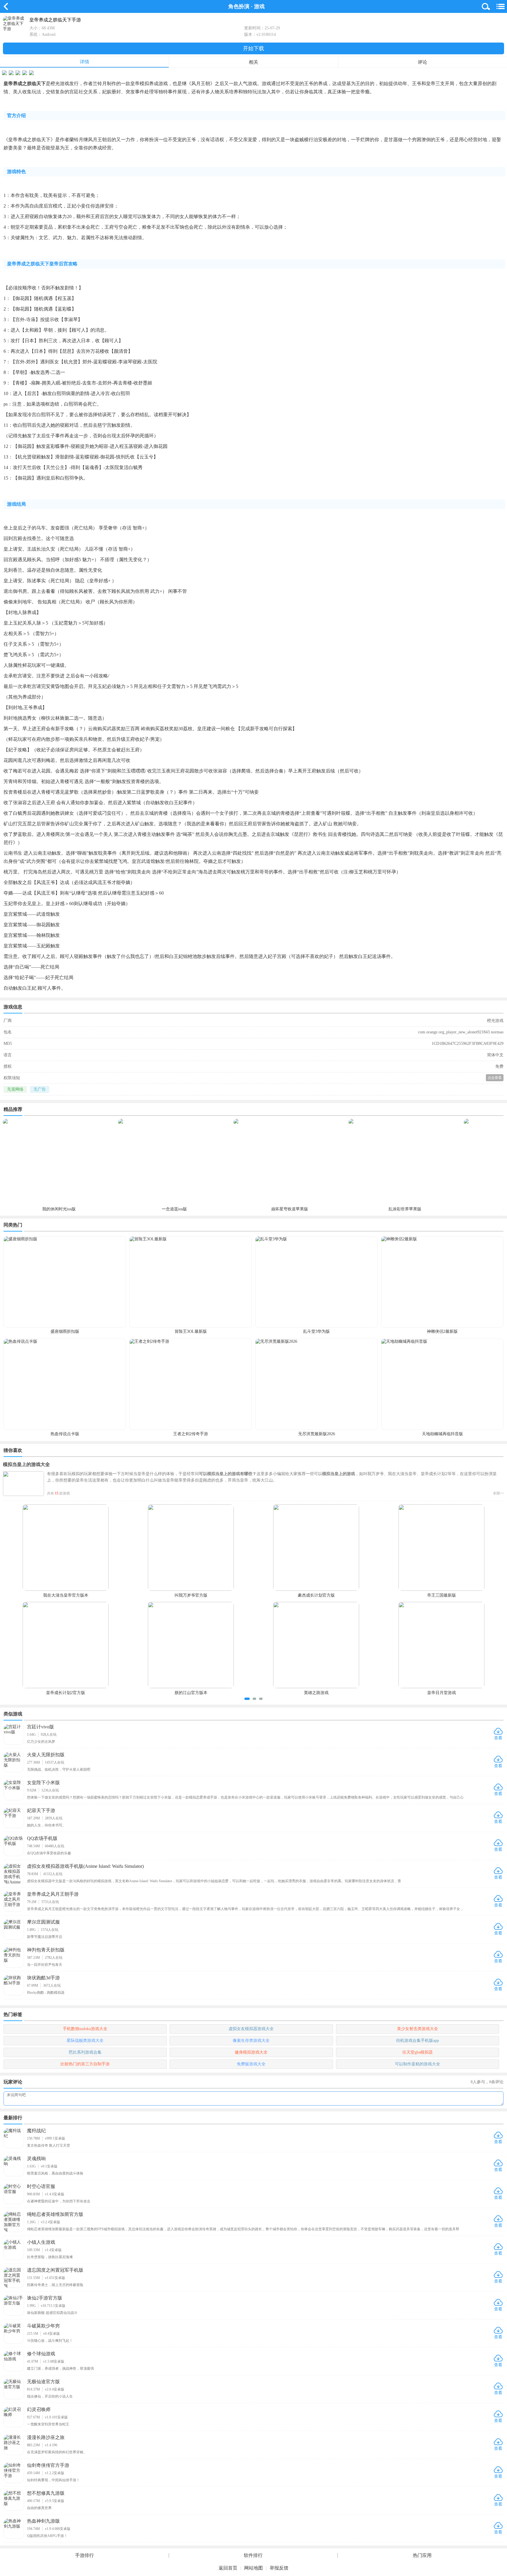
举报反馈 (279, 2568)
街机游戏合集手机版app (418, 2041)
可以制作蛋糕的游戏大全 (418, 2064)
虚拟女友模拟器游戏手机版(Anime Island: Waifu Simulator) (85, 1866)
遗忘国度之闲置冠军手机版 (55, 2270)
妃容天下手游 (41, 1810)
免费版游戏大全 (251, 2064)
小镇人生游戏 (41, 2242)
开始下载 (253, 48)
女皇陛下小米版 (43, 1783)
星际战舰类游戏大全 (85, 2041)
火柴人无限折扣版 (46, 1755)
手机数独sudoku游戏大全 (85, 2029)
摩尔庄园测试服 (43, 1922)
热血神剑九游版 (43, 2521)
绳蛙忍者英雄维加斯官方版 (55, 2214)
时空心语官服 (41, 2186)
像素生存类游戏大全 (251, 2041)
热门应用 (422, 2555)
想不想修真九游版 (46, 2493)
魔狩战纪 (36, 2131)
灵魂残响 (36, 2159)
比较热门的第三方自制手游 (85, 2064)
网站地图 (253, 2568)
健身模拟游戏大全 (251, 2052)
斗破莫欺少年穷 (43, 2326)
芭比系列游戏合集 (85, 2052)
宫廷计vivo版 (40, 1727)
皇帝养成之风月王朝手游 (53, 1894)
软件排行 (253, 2555)
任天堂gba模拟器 (418, 2052)
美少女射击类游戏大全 (418, 2029)
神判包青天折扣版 (46, 1950)
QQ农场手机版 (42, 1838)
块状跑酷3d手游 (43, 1978)
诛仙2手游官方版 (45, 2298)
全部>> (498, 1493)
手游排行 (84, 2555)
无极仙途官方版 (43, 2382)
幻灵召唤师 (39, 2409)
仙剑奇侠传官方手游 (48, 2465)
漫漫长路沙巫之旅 (46, 2437)
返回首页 (228, 2568)
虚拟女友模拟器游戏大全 (251, 2029)
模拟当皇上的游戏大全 (26, 1464)
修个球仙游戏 (41, 2354)
